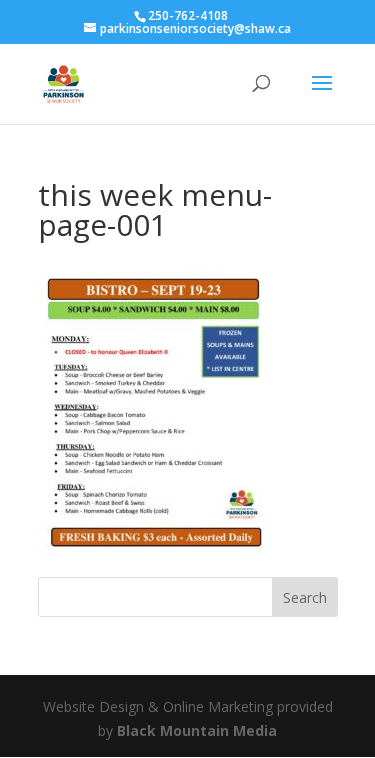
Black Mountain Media (197, 730)
